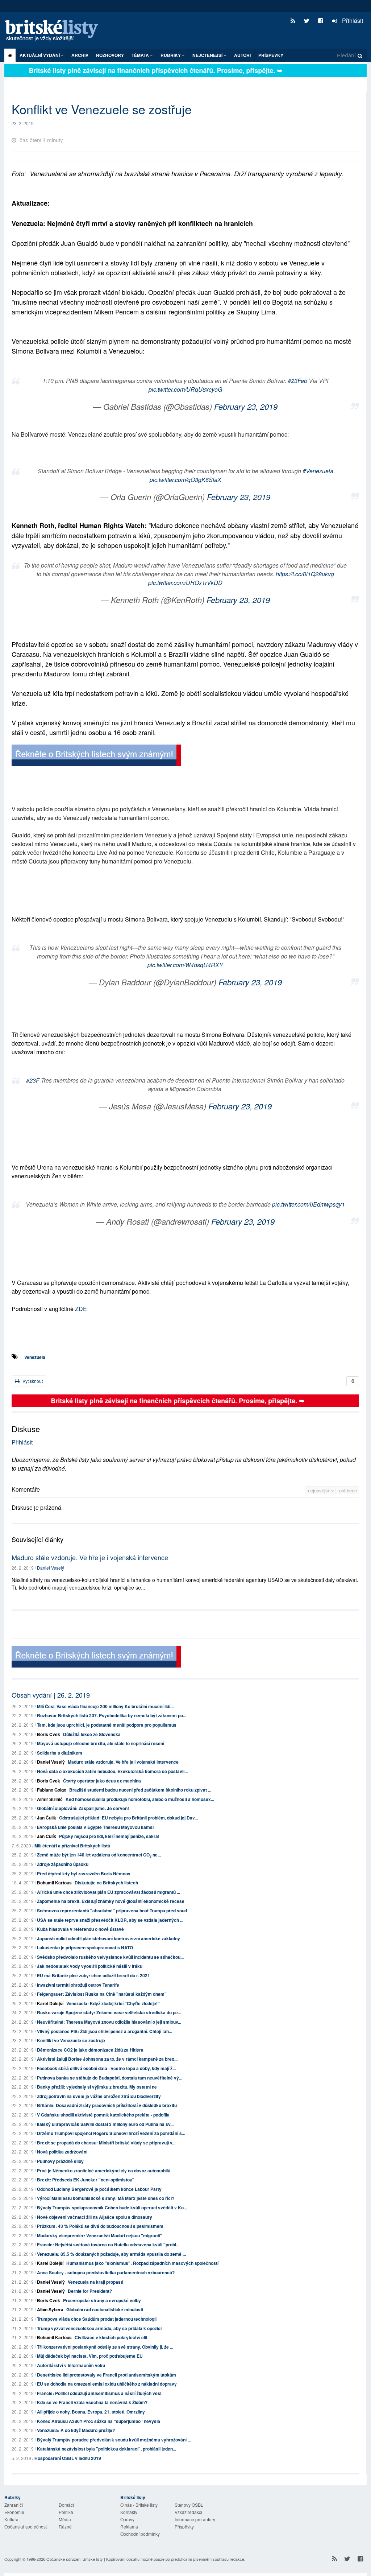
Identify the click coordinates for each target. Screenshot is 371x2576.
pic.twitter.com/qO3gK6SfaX (185, 480)
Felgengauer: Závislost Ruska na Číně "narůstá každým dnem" (102, 1994)
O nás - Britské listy (139, 2505)
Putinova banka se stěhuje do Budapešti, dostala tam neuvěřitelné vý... (110, 2078)
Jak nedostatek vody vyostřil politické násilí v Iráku (90, 1966)
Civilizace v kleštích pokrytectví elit (111, 2337)
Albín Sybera (50, 2309)
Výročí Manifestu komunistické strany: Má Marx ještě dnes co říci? (106, 2198)
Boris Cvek (49, 1734)
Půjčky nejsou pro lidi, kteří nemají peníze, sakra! (109, 1836)
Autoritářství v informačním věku (71, 2365)
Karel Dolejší (50, 2003)
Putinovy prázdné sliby (60, 2161)
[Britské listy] (96, 756)
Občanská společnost (26, 2526)
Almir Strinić (50, 1799)
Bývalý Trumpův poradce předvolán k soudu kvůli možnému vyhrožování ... (114, 2440)
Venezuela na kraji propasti (95, 2282)
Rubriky (171, 55)
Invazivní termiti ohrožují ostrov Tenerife (78, 1985)
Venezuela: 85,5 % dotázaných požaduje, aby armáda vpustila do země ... (111, 2254)
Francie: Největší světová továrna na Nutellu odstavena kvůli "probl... (108, 2245)
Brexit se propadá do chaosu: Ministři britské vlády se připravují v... (106, 2143)
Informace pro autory (195, 2519)
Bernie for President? (90, 2291)
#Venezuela (318, 471)
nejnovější (319, 1490)
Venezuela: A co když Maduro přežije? (76, 2430)
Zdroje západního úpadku (63, 1864)
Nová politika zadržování (62, 2152)
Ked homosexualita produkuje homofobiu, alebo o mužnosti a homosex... (140, 1799)
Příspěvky (271, 55)
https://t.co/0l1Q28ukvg (305, 574)
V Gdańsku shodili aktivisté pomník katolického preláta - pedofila (103, 2115)
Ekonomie (14, 2512)
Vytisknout (32, 1381)
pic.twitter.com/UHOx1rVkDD (185, 583)
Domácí (66, 2505)
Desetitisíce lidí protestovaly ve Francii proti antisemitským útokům (107, 2375)
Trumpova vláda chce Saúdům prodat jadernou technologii (97, 2319)
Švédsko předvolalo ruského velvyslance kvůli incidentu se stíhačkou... (110, 1957)
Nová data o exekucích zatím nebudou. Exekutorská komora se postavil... (112, 1771)
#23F (33, 1080)
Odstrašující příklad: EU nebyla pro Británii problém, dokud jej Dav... (128, 1818)
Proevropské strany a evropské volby (102, 2300)
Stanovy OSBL (189, 2505)
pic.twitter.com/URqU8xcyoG (185, 389)
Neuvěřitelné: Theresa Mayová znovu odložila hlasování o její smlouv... (109, 2022)
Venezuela (35, 1357)
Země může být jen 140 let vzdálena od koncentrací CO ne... (99, 1855)
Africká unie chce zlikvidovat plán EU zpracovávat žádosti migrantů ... (109, 1892)
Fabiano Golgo (52, 1790)
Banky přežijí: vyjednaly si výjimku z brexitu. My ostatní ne (97, 2087)
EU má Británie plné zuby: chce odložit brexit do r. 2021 (93, 1975)
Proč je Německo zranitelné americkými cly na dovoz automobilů (104, 2171)
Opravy (127, 2519)
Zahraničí (14, 2505)
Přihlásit (352, 20)
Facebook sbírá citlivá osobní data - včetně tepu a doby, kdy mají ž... (106, 2068)
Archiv (80, 55)
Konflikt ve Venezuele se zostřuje (71, 2040)
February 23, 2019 (246, 406)
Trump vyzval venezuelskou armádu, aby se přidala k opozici (99, 2328)
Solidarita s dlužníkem (60, 1753)
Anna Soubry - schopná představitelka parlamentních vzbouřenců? (106, 2272)
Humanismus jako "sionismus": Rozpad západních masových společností (142, 2263)
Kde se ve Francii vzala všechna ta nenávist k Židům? (92, 2402)
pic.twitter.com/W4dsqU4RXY (185, 965)
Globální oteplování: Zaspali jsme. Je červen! (83, 1808)
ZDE (81, 1309)
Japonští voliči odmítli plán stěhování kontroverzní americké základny (109, 1938)
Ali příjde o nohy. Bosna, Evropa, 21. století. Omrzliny (91, 2412)
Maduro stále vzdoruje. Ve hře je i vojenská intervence (90, 1557)
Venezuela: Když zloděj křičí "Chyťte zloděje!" (113, 2003)
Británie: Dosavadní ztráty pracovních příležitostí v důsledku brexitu (107, 2105)
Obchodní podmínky (140, 2534)
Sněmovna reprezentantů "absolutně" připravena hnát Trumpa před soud (112, 1911)
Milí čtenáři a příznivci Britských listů (72, 1846)
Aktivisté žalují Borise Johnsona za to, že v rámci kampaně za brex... (107, 2059)
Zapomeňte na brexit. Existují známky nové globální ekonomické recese (111, 1901)
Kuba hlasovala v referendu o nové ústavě (80, 1929)
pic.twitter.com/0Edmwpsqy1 (309, 1204)
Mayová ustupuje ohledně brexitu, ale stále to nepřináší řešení (101, 1743)
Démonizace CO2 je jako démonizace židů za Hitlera (90, 2050)
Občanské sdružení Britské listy (75, 2559)
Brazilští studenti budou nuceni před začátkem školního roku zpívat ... (140, 1790)
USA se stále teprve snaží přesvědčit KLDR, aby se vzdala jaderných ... (110, 1920)
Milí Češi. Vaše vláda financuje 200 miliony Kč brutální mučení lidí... (105, 1706)
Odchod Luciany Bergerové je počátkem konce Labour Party (99, 2189)
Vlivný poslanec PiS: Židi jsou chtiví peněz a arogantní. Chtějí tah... (105, 2031)
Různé (65, 2526)
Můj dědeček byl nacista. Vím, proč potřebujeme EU (90, 2356)
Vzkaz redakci (188, 2512)
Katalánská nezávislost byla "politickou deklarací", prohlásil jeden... (107, 2449)
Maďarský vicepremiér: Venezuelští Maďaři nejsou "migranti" (100, 2235)
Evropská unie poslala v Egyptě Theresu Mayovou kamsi (95, 1827)
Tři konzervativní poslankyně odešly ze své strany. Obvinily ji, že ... (105, 2347)
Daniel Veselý (51, 1568)
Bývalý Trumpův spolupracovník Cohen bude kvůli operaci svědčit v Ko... (112, 2208)
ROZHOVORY (110, 55)
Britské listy (55, 31)
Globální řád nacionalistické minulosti (105, 2309)
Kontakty (129, 2512)
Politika (66, 2512)
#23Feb (297, 381)
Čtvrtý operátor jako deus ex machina (102, 1781)
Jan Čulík (47, 1818)
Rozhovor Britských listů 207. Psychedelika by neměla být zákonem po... (112, 1715)
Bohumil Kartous (54, 1883)
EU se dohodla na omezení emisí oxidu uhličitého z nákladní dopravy (107, 2384)
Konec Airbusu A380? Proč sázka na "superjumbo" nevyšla (99, 2421)
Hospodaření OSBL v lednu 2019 (68, 2458)
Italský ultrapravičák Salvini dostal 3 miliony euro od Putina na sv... (105, 2124)
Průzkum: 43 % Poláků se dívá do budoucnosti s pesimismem (100, 2226)
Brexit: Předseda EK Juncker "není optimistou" (86, 2180)
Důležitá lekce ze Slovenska (92, 1734)
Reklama (129, 2526)
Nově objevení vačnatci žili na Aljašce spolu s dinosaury (95, 2217)
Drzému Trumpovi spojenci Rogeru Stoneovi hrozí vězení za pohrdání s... (111, 2133)
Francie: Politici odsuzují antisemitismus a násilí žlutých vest (99, 2393)
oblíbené (348, 1490)
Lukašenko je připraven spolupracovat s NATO (85, 1948)
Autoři (242, 55)
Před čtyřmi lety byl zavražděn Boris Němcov (84, 1874)
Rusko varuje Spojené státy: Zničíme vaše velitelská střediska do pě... (109, 2012)
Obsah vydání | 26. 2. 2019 (51, 1695)
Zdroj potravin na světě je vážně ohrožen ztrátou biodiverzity (99, 2096)
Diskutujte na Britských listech (106, 1883)
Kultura (11, 2519)
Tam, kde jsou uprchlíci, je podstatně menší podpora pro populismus (107, 1725)
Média (65, 2519)
